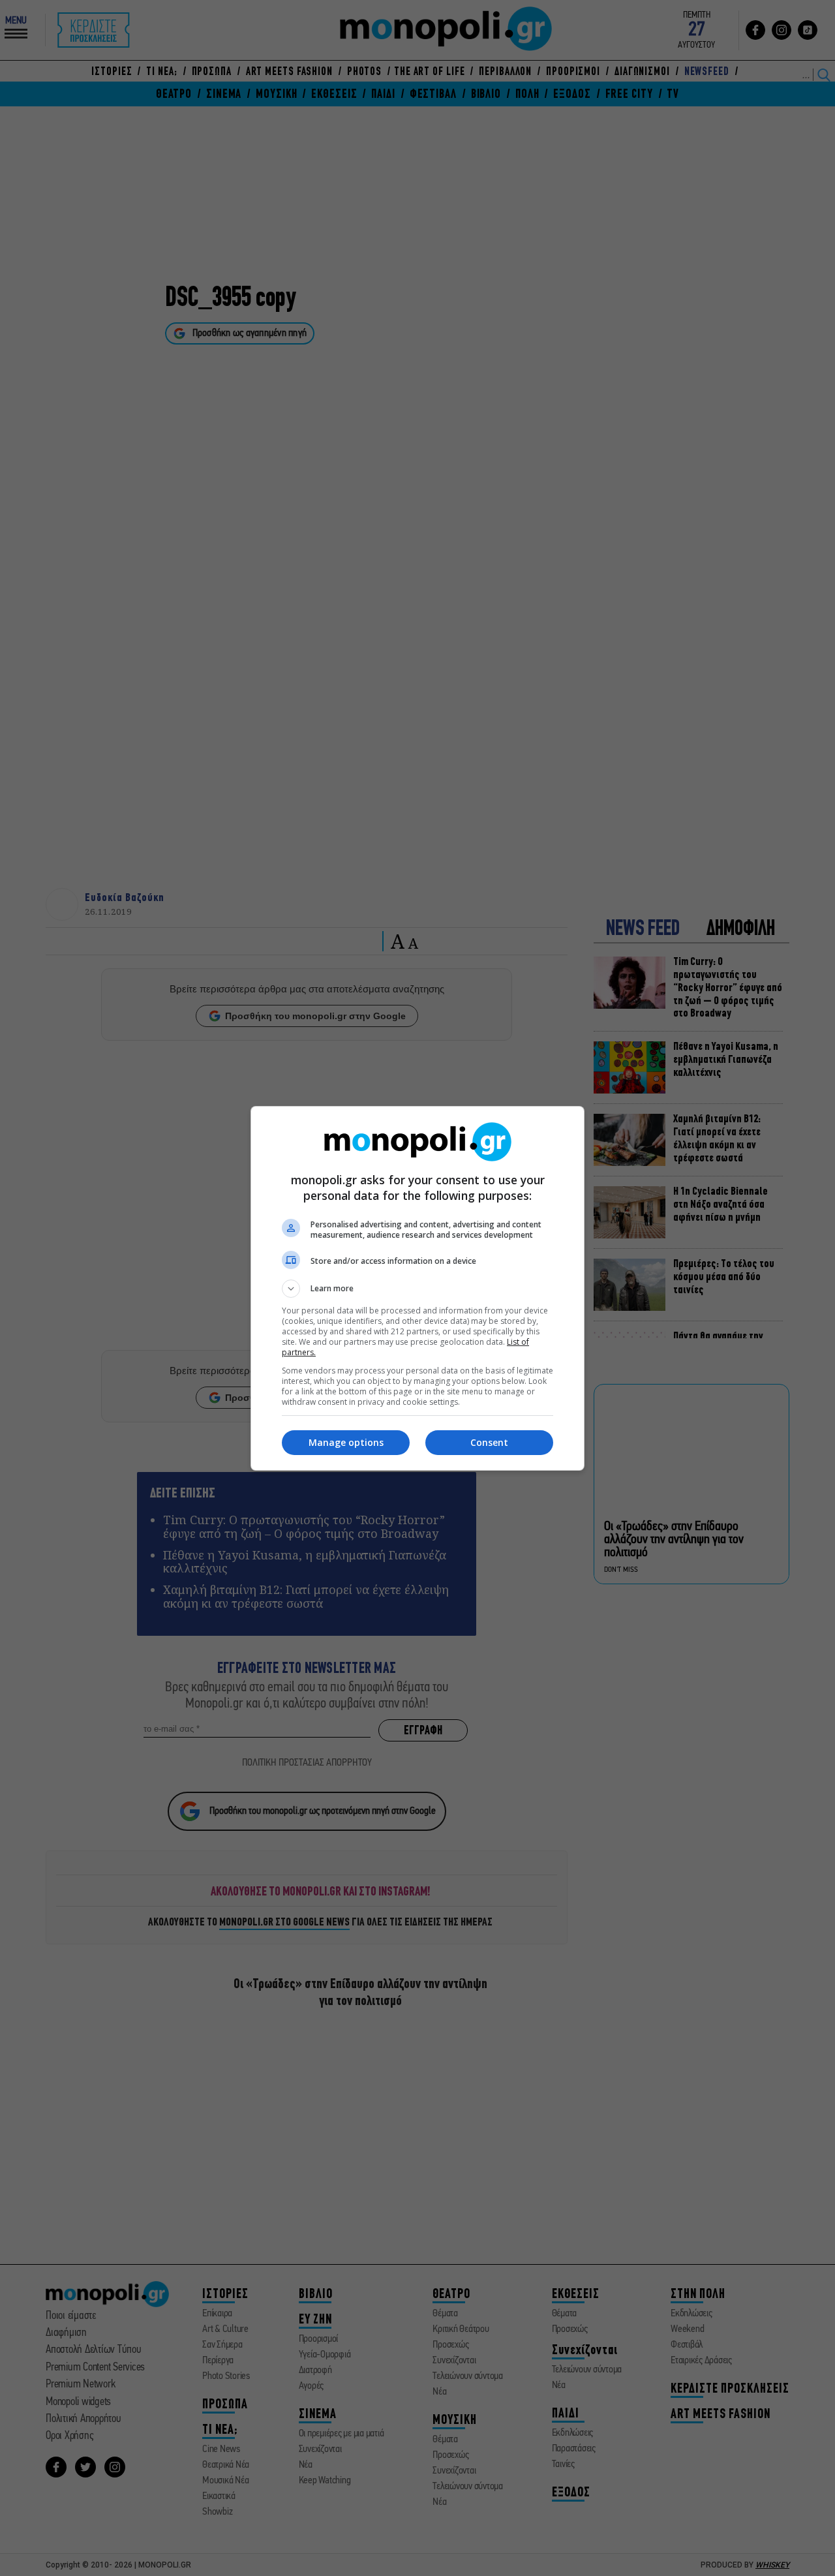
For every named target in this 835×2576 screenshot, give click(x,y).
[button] (417, 1289)
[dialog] (417, 1288)
